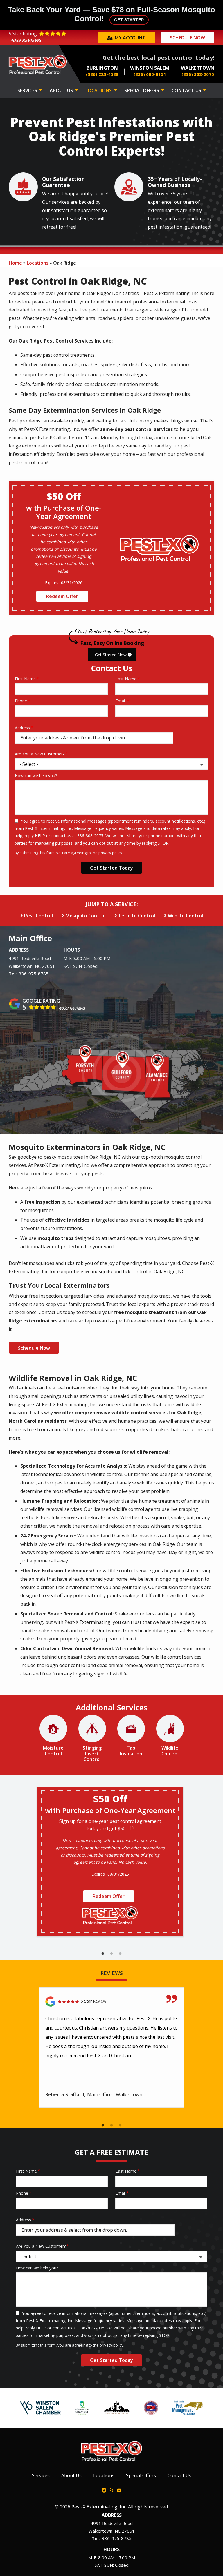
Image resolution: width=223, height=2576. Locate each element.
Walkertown (21, 966)
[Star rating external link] (53, 38)
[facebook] (104, 2490)
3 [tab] (120, 1954)
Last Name (126, 679)
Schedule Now (34, 1348)
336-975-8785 (34, 974)
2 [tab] (111, 1954)
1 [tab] (103, 1954)
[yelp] (111, 2490)
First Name (25, 679)
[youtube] (119, 2490)
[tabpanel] (110, 1862)
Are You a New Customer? (40, 754)
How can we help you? (36, 776)
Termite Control (137, 916)
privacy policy (110, 853)
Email (121, 701)
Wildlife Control (185, 916)
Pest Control (38, 916)
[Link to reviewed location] (111, 2002)
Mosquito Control (86, 916)
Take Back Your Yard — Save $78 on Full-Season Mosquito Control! (111, 14)
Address (22, 728)
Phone (21, 701)
